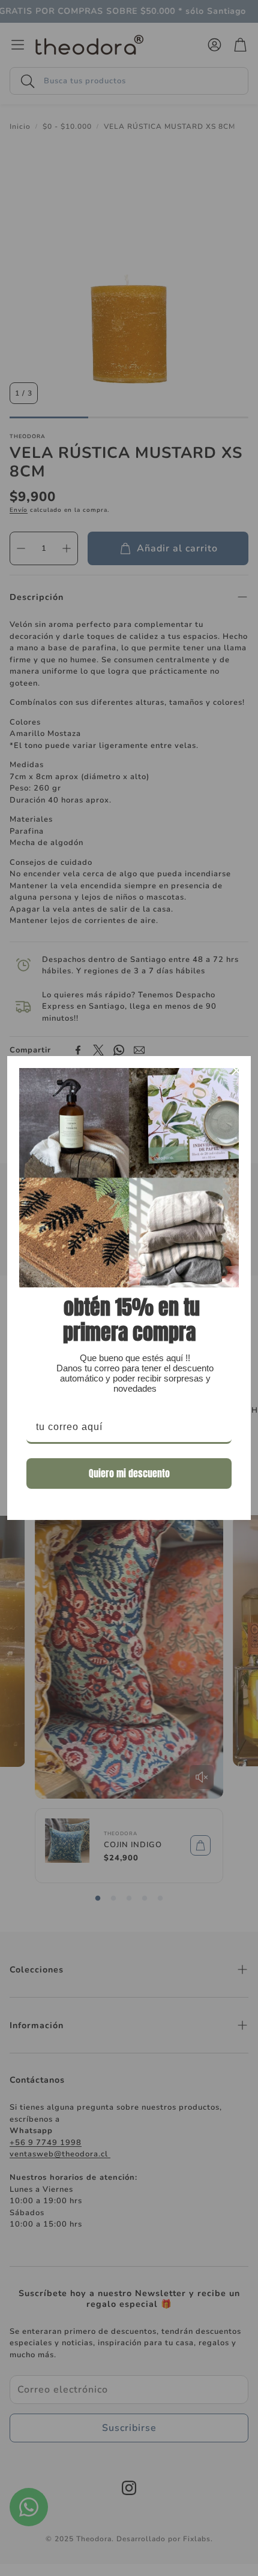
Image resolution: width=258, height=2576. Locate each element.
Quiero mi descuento (129, 1473)
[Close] (236, 1070)
